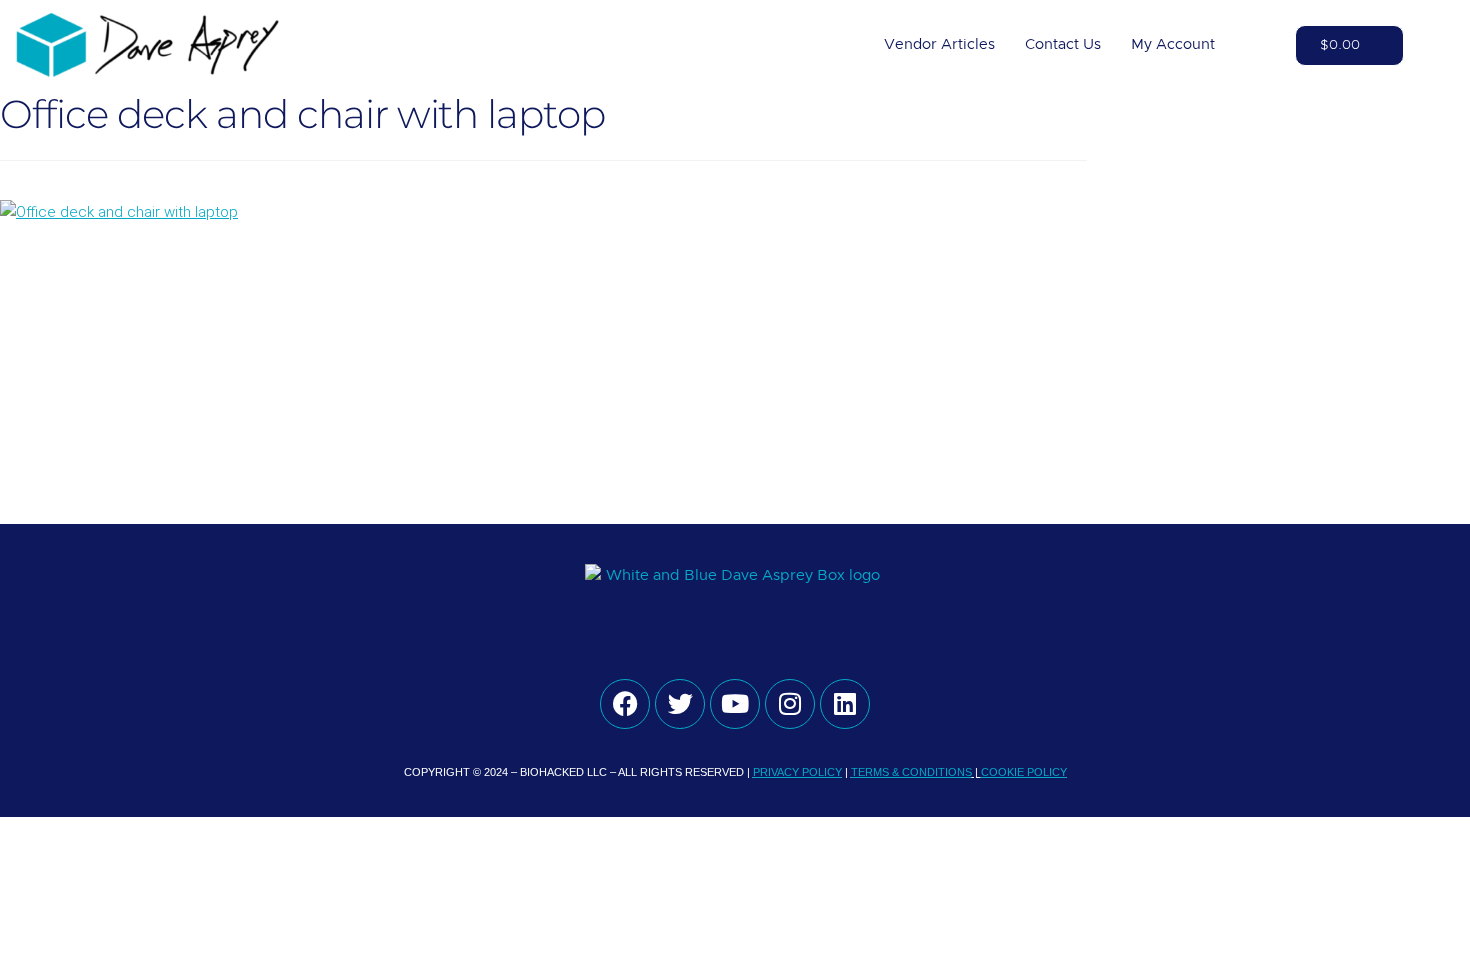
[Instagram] (790, 704)
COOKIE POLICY (1024, 772)
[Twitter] (680, 704)
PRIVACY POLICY (797, 772)
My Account (1173, 44)
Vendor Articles (939, 44)
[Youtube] (735, 704)
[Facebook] (625, 704)
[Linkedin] (845, 704)
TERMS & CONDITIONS (911, 772)
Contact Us (1063, 44)
